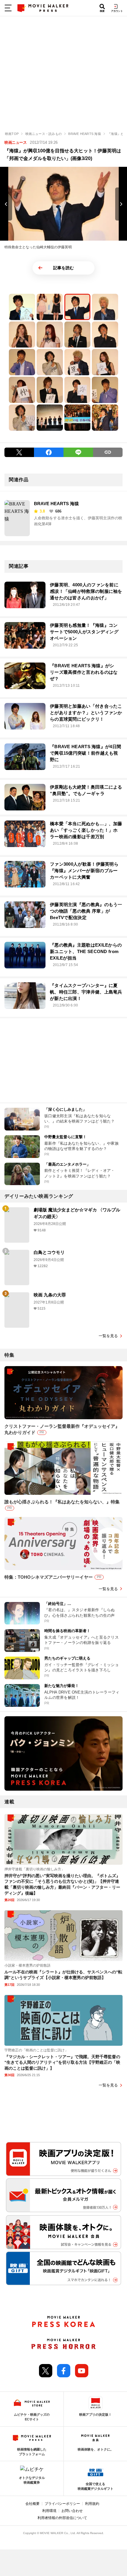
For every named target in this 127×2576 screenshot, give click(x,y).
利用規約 (92, 2504)
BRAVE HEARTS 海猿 (56, 504)
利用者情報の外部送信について (62, 2518)
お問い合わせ (72, 2511)
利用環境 (49, 2511)
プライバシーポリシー (62, 2504)
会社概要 (32, 2504)
